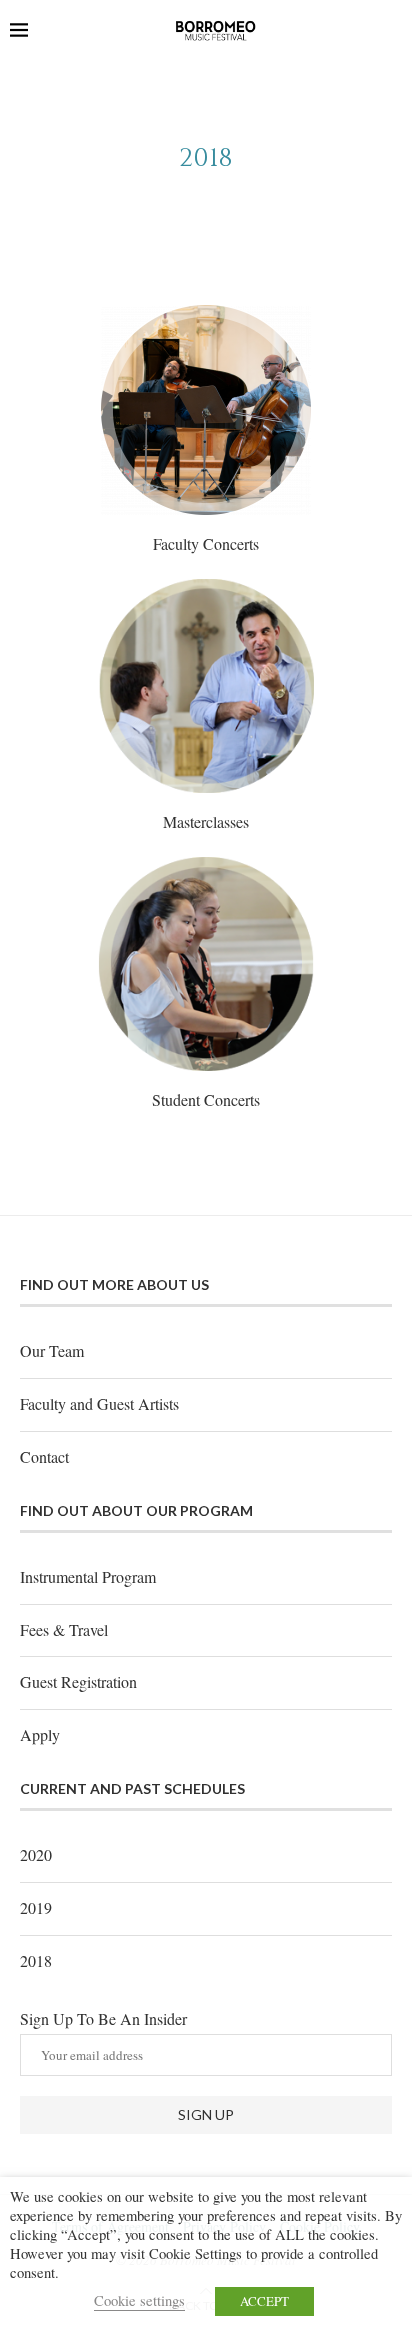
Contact (44, 1456)
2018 (36, 1960)
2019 (36, 1907)
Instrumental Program (88, 1576)
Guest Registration (78, 1681)
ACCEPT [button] (264, 2301)
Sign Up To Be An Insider (103, 2018)
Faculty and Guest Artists (99, 1403)
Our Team (52, 1350)
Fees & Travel (64, 1629)
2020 (36, 1854)
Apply (40, 1734)
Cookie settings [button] (139, 2300)
